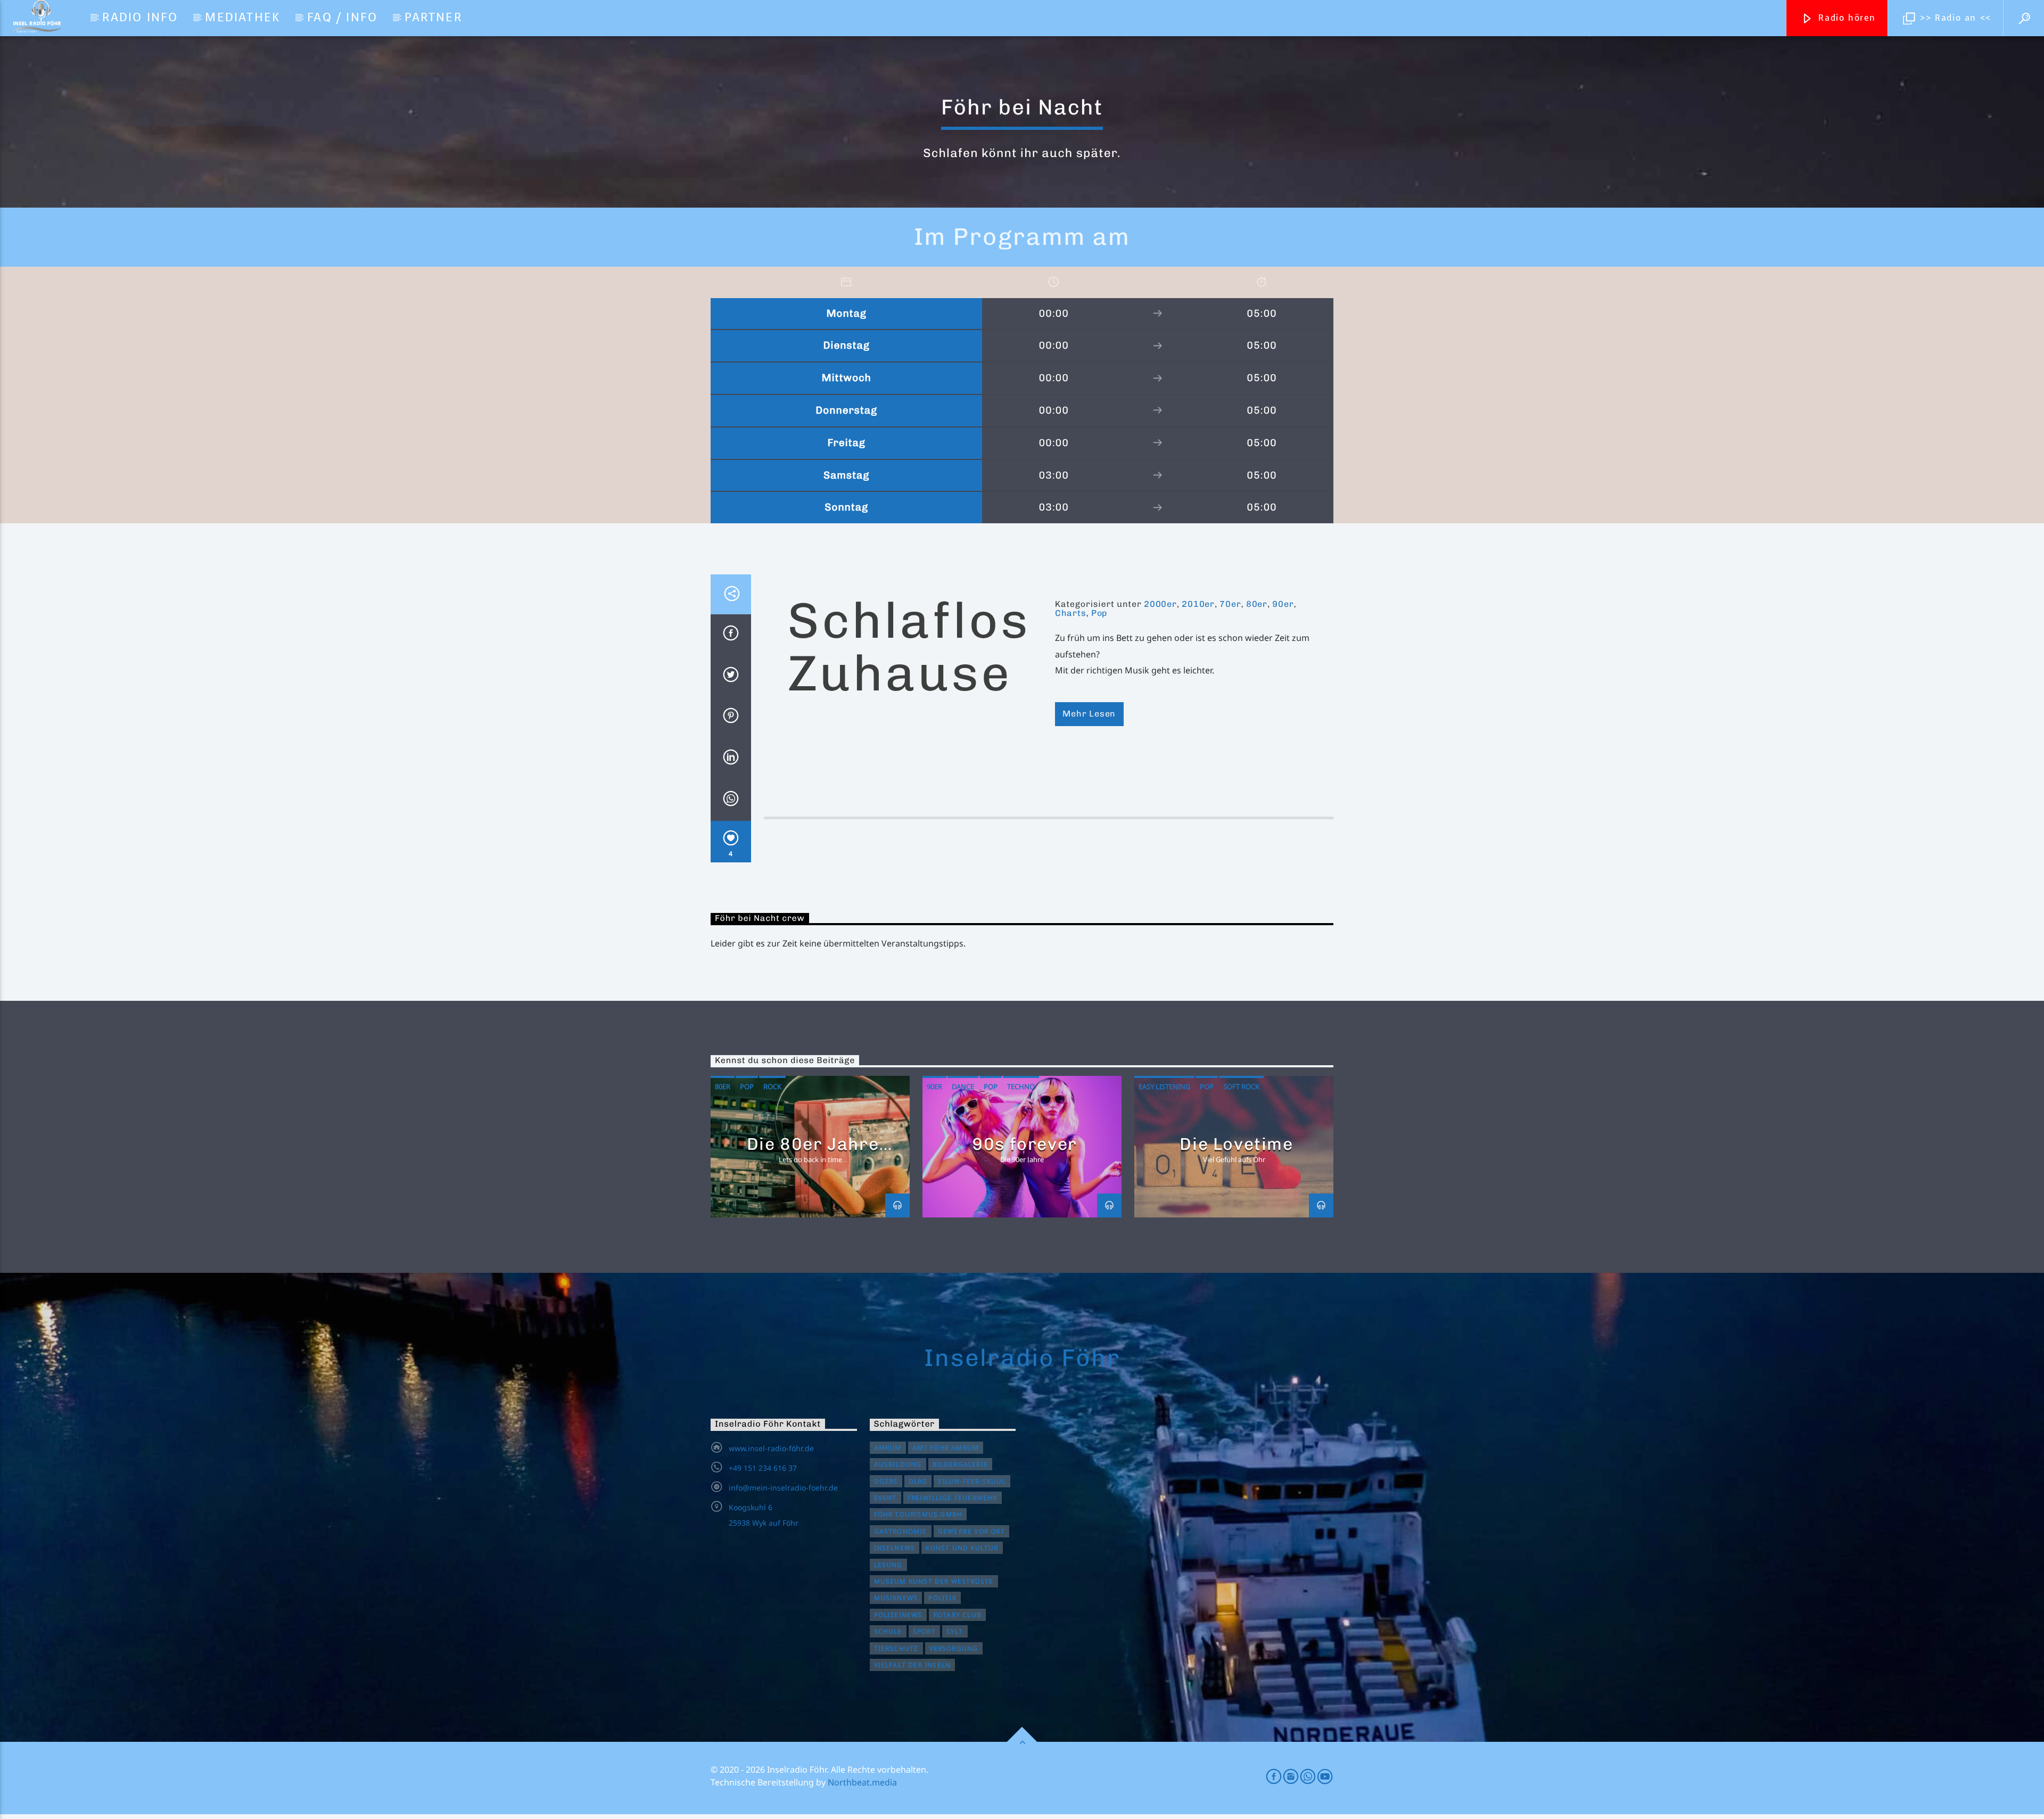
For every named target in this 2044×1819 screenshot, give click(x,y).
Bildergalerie (961, 1464)
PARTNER (433, 17)
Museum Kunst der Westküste (934, 1581)
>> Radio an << (1954, 18)
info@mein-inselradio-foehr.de (783, 1488)
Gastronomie (901, 1531)
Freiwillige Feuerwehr (953, 1498)
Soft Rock (1241, 1087)
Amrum (888, 1448)
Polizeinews (898, 1615)
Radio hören (1845, 18)
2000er (1160, 604)
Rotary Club (957, 1615)
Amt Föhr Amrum (946, 1448)
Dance (963, 1087)
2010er (1198, 604)
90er (1283, 604)
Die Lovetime (1236, 1144)
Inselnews (895, 1548)
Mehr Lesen (1089, 714)
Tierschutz (896, 1648)
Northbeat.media (862, 1782)
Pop (1099, 613)
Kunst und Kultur (962, 1548)
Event (885, 1498)
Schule (888, 1631)
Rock (772, 1087)
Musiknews (896, 1598)
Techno (1021, 1087)
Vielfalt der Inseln (913, 1665)
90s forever (1025, 1144)
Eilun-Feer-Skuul (972, 1481)
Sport (924, 1631)
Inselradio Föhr (1022, 1357)
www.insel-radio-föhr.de (771, 1448)
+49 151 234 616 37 (763, 1468)
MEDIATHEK (242, 17)
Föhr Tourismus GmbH (918, 1514)
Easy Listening (1164, 1087)
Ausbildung (898, 1464)
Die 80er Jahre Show (813, 1153)
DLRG (918, 1481)
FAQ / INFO (342, 17)
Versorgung (954, 1648)
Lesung (888, 1565)
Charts (1071, 613)
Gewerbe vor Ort (971, 1531)
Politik (942, 1598)
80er (1257, 604)
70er (1230, 604)
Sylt (955, 1631)
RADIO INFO (140, 17)
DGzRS (886, 1481)
